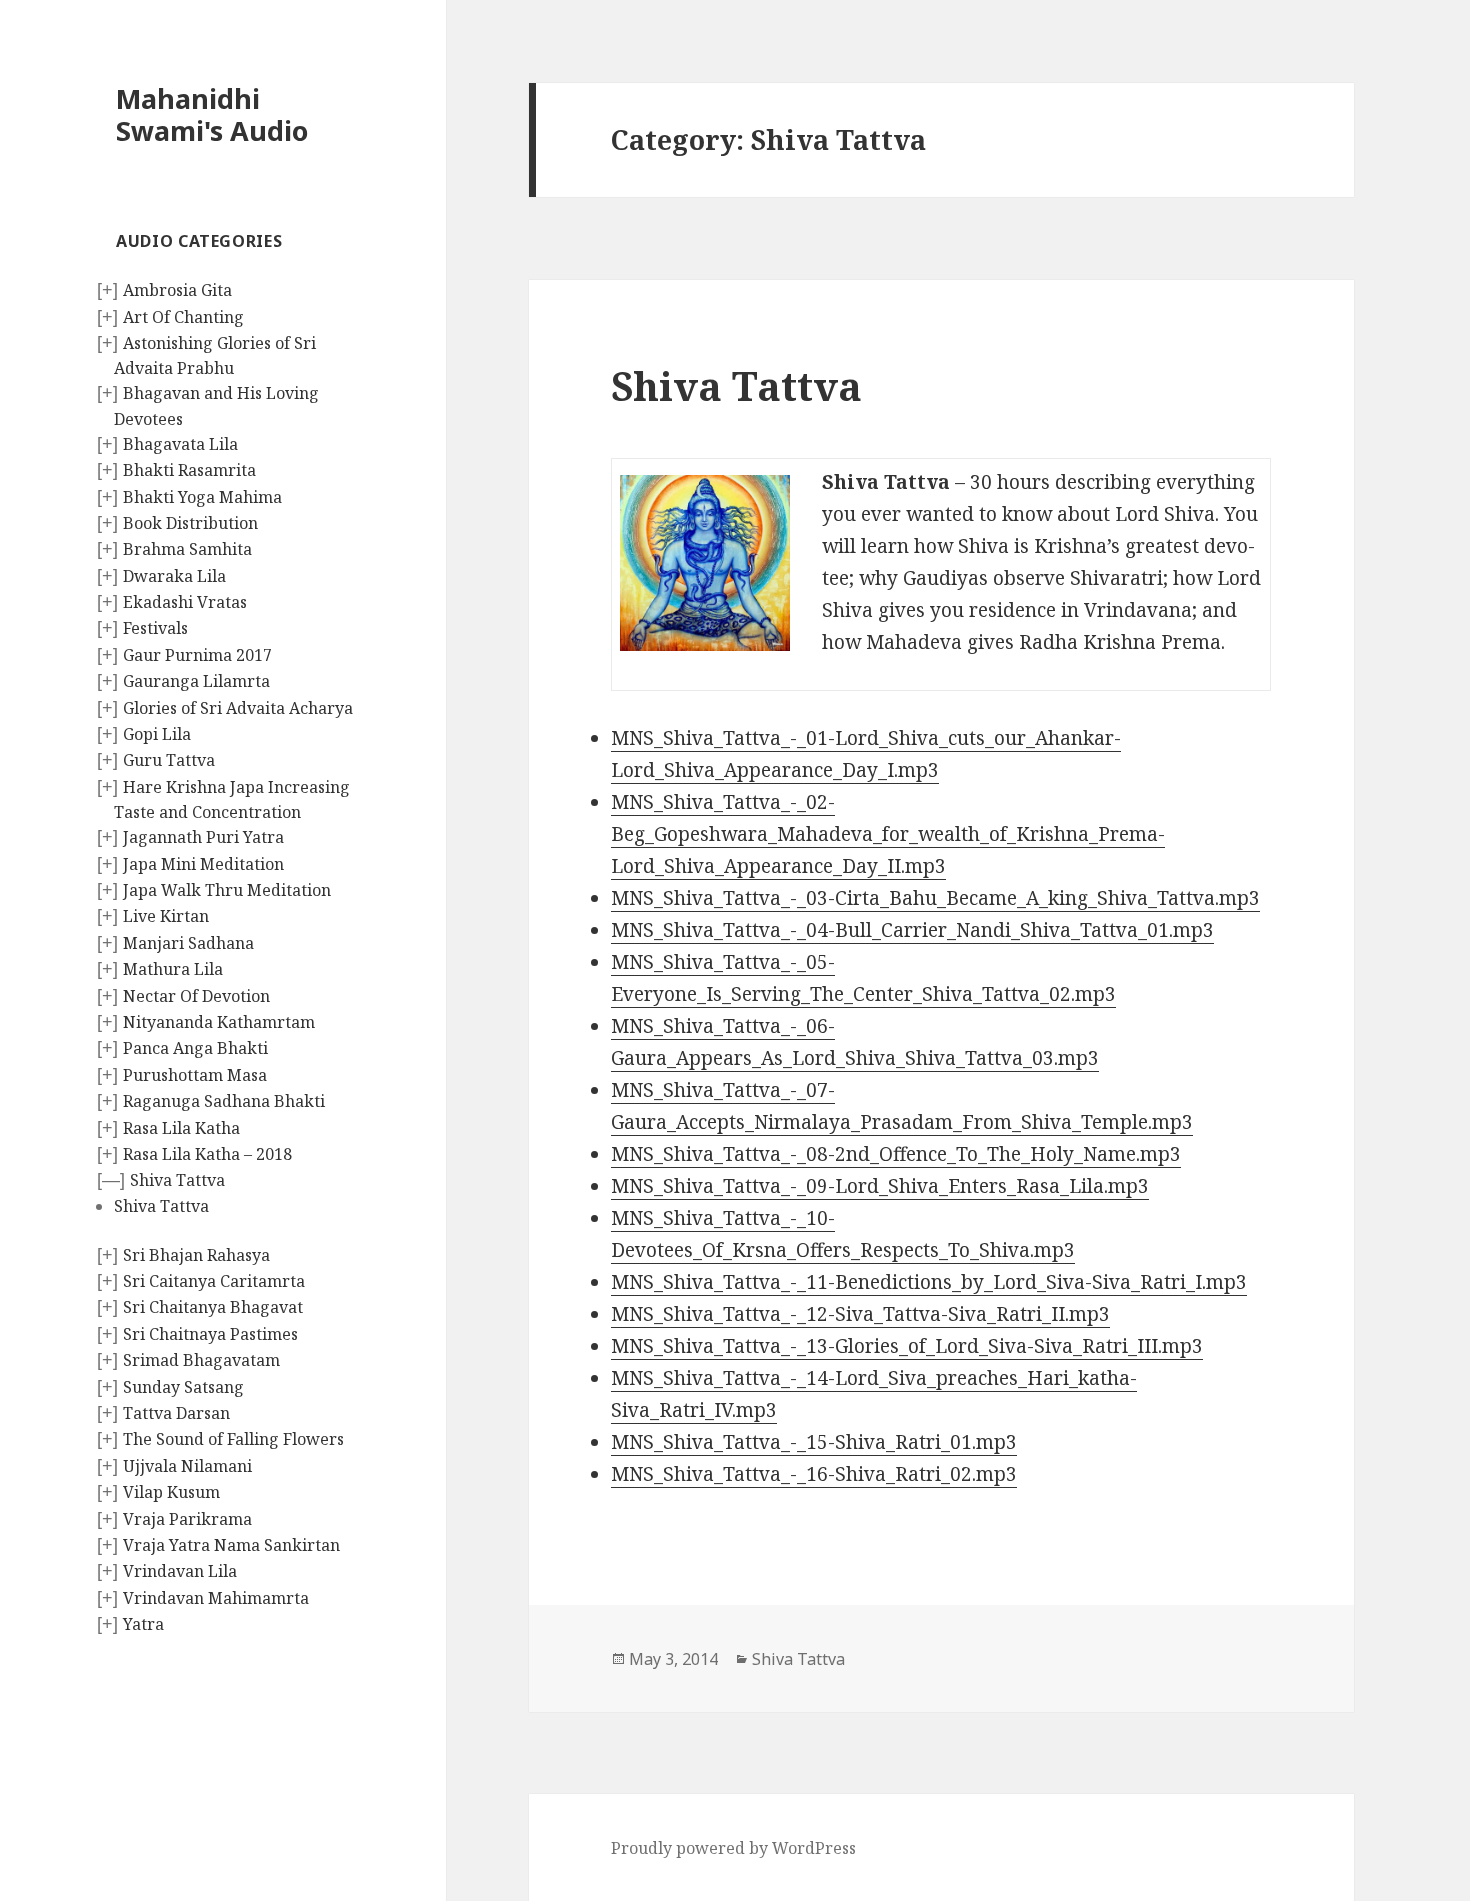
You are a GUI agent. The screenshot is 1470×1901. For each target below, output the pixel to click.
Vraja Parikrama (187, 1519)
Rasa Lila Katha (181, 1128)
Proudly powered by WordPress (733, 1848)
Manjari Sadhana (188, 943)
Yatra (143, 1624)
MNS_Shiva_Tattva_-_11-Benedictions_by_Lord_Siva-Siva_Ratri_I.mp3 (929, 1282)
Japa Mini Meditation (203, 864)
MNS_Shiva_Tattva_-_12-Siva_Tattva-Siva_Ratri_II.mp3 (860, 1314)
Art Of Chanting (183, 317)
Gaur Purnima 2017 (197, 655)
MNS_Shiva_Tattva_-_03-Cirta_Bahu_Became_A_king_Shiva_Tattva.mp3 (935, 898)
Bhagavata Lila (180, 444)
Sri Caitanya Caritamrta (214, 1281)
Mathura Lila (173, 969)
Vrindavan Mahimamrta (216, 1598)
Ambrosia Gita (177, 290)
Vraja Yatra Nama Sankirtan (231, 1545)
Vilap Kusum (171, 1492)
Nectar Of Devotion (196, 996)
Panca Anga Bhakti (195, 1048)
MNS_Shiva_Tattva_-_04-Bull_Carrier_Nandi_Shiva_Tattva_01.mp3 (912, 930)
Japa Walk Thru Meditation (227, 890)
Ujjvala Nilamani (187, 1466)
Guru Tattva (169, 760)
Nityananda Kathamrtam (219, 1022)
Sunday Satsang (183, 1387)
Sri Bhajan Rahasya (196, 1255)
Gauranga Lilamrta (196, 681)
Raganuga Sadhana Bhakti (224, 1101)
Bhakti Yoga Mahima (202, 497)
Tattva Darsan (176, 1413)
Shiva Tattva (177, 1180)
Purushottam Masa (195, 1075)
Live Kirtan (166, 916)
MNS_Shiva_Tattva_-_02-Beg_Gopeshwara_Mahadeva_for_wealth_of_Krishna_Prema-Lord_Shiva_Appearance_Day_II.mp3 (888, 834)
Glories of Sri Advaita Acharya (238, 708)
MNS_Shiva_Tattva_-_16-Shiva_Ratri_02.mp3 (814, 1474)
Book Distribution (190, 523)
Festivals (155, 628)
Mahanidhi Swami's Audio (212, 114)
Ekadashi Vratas (185, 602)
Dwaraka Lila (174, 576)
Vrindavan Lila (180, 1571)
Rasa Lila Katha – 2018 (207, 1154)
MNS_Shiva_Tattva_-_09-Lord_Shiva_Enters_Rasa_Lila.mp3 (880, 1186)
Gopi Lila (157, 734)
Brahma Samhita (187, 549)
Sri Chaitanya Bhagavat (213, 1307)
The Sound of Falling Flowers (233, 1439)
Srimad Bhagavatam (201, 1360)
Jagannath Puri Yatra (203, 837)
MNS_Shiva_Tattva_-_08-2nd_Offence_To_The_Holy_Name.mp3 (896, 1154)
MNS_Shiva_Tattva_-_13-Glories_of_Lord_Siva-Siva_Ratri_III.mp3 (907, 1346)
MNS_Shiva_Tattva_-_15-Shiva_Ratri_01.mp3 (814, 1442)
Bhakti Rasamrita (189, 470)
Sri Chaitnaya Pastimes (210, 1334)
